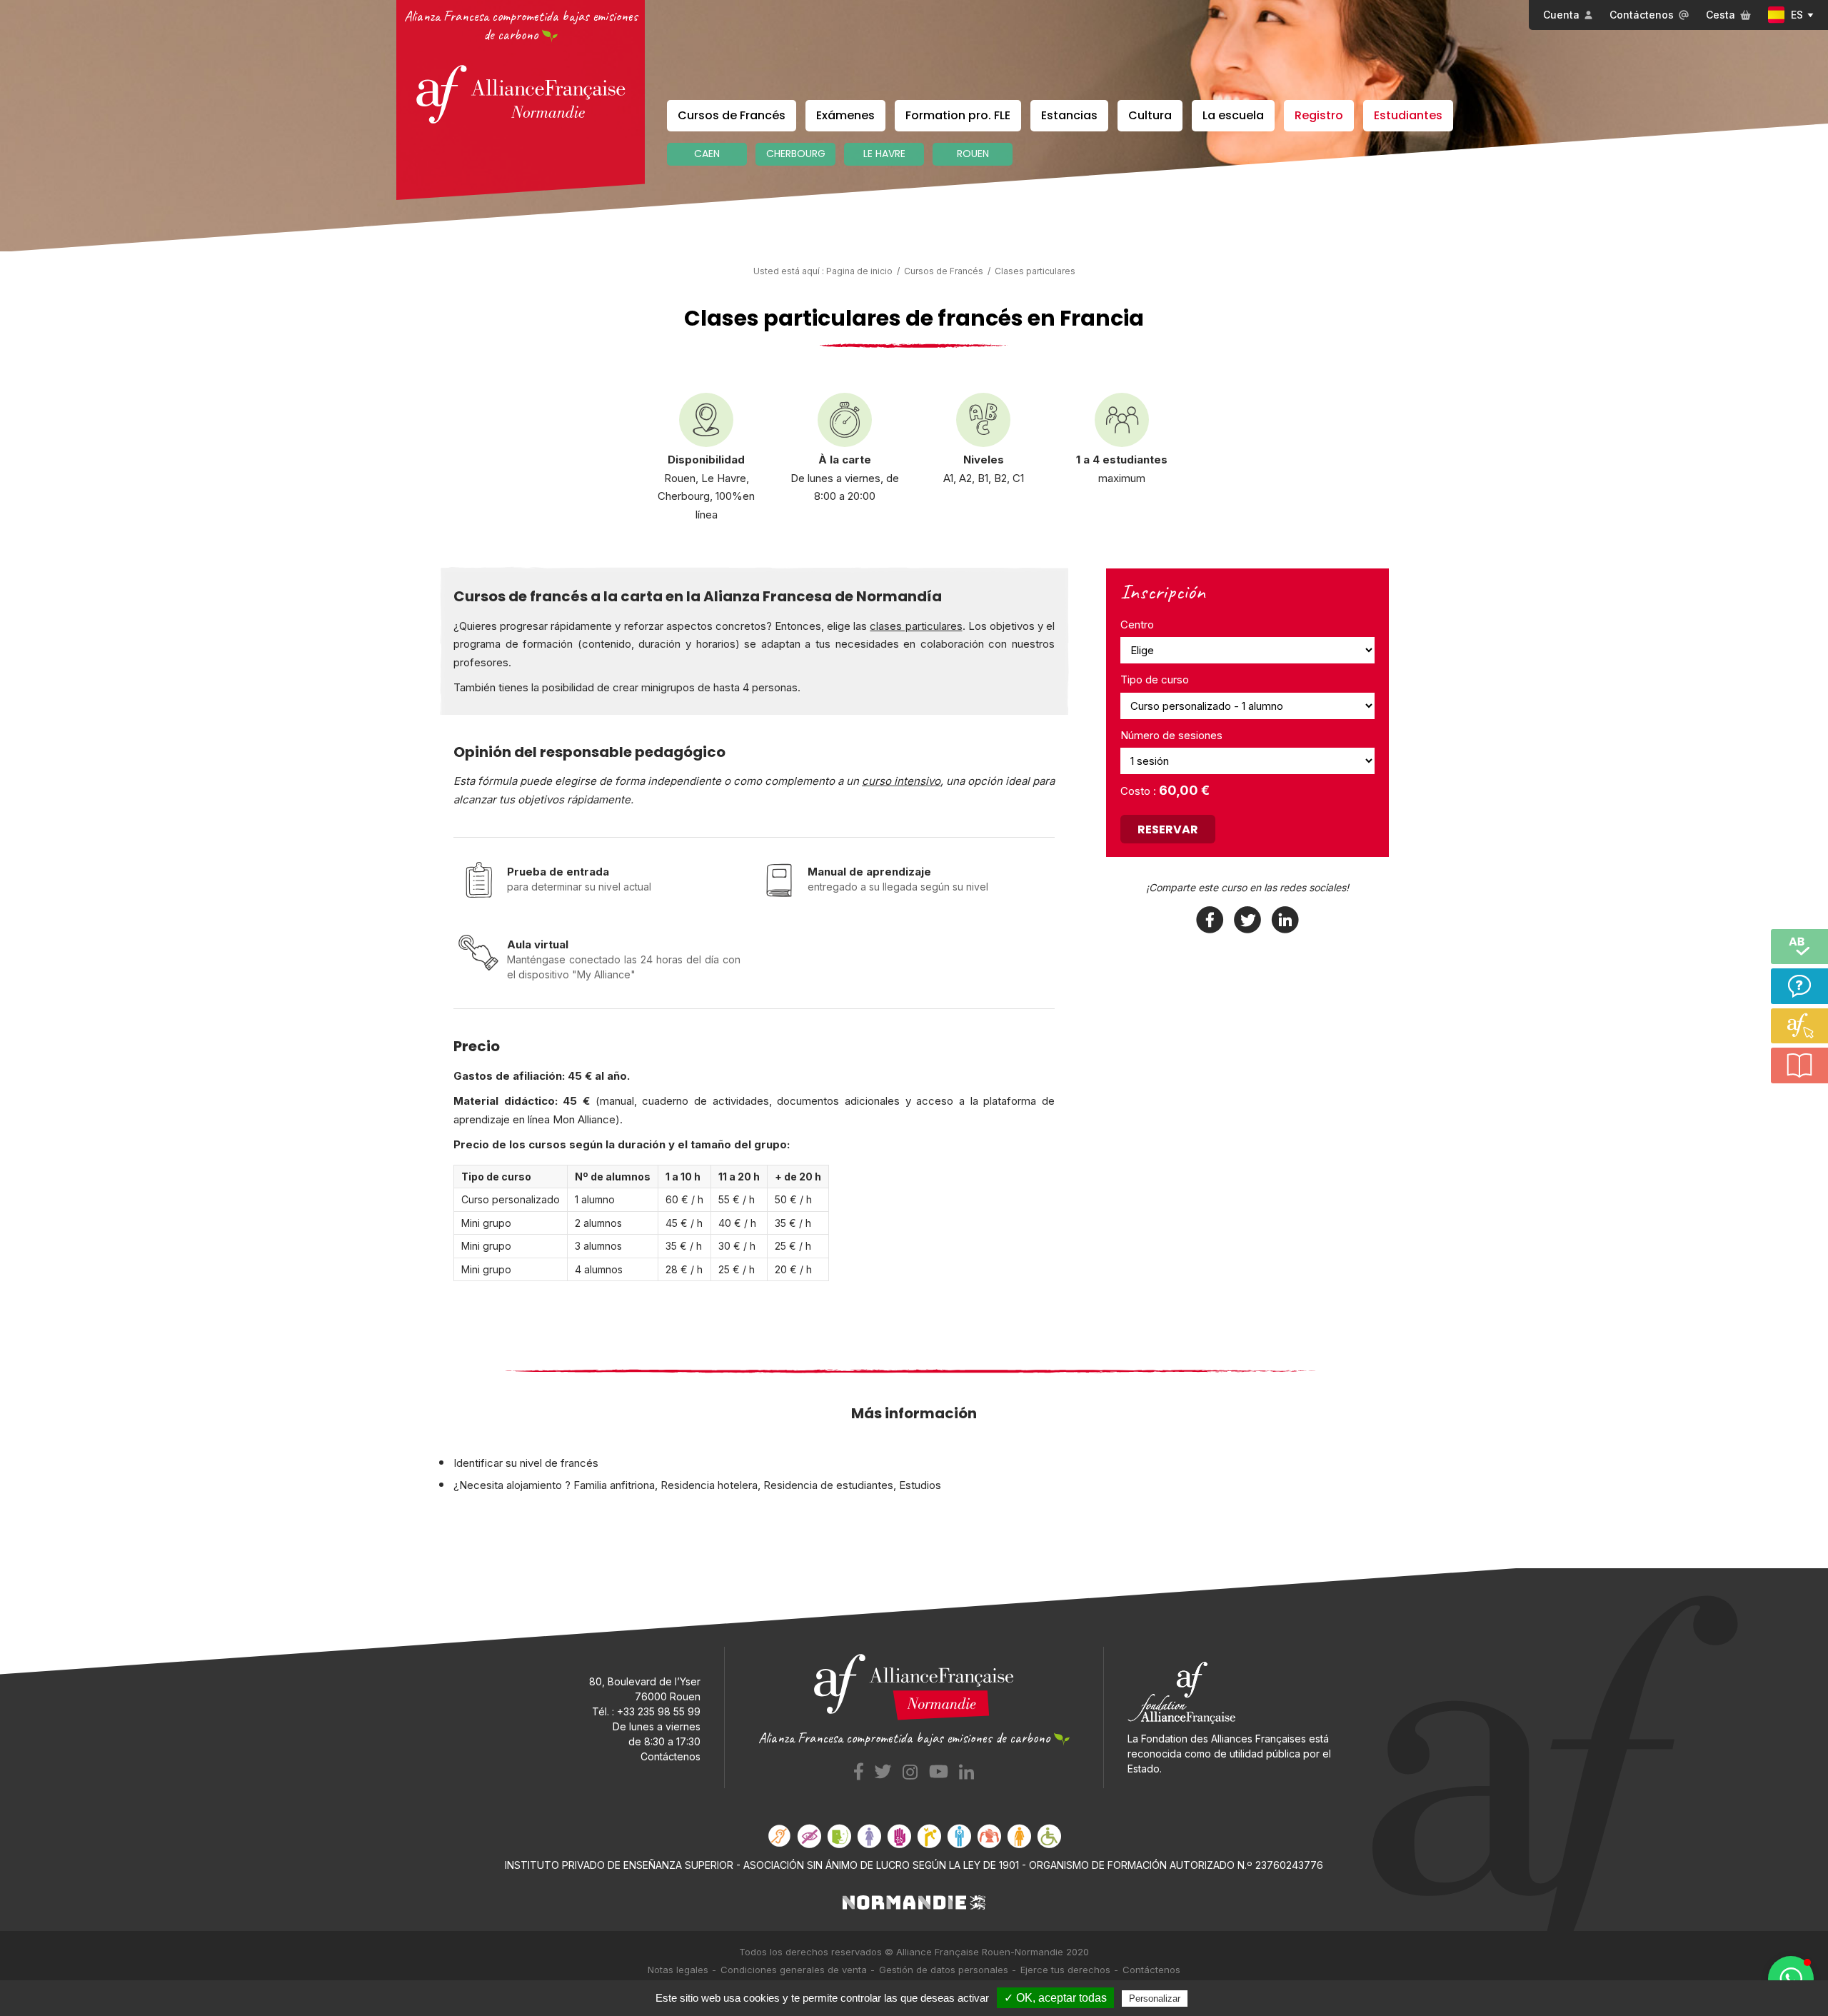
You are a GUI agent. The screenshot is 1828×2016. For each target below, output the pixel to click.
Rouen (973, 154)
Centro (1137, 625)
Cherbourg (796, 154)
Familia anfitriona (614, 1485)
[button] (1791, 1979)
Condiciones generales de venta (794, 1970)
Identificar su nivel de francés (526, 1463)
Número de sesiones (1171, 735)
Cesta (1721, 15)
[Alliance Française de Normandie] (521, 94)
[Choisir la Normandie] (914, 1901)
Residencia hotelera (709, 1485)
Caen (707, 154)
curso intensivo (901, 781)
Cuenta (1561, 15)
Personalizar (1155, 1999)
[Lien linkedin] (966, 1770)
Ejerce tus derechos (1065, 1970)
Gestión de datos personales (944, 1970)
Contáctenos (1642, 15)
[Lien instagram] (910, 1770)
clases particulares (916, 626)
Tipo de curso (1155, 679)
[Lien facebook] (859, 1770)
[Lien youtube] (939, 1770)
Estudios (920, 1485)
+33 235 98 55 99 (659, 1711)
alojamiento (534, 1485)
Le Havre (884, 154)
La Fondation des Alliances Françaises (1217, 1739)
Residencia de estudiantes (828, 1485)
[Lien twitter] (883, 1770)
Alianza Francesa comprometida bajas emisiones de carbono (521, 25)
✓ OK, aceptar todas (1055, 1998)
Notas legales (678, 1970)
